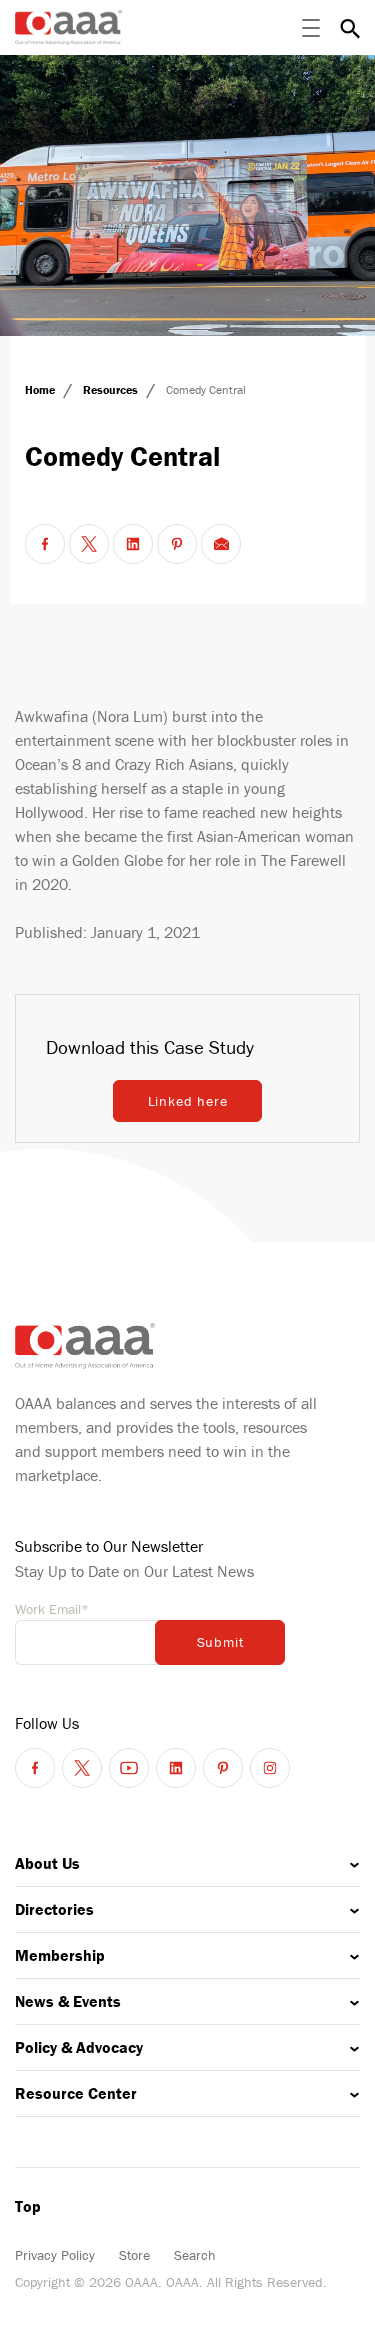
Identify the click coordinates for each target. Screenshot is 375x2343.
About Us (47, 1863)
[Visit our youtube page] (129, 1768)
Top (28, 2206)
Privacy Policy (55, 2255)
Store (134, 2255)
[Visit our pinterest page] (223, 1768)
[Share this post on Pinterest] (177, 544)
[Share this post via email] (221, 544)
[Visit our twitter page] (82, 1768)
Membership (60, 1955)
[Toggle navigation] (311, 28)
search (350, 28)
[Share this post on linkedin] (133, 544)
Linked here (188, 1101)
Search (195, 2255)
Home (41, 389)
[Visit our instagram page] (270, 1768)
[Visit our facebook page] (35, 1768)
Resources (112, 389)
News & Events (68, 2001)
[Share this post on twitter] (89, 544)
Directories (54, 1909)
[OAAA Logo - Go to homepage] (68, 27)
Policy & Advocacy (79, 2047)
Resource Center (76, 2093)
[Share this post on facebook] (45, 544)
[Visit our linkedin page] (176, 1768)
